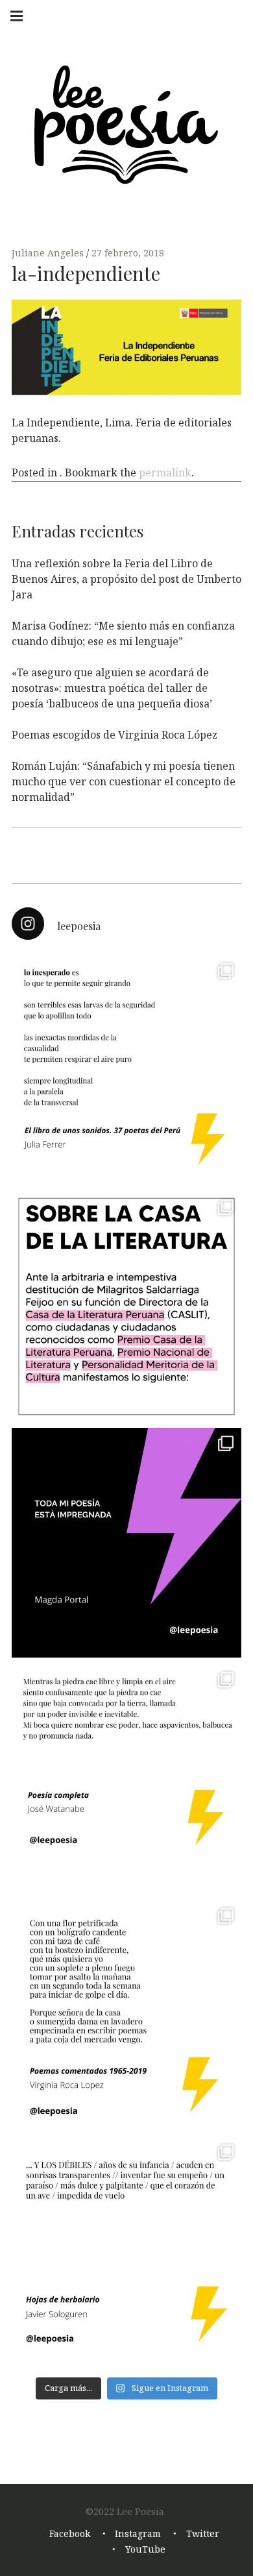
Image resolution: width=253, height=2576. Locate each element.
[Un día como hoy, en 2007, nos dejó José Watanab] (126, 1779)
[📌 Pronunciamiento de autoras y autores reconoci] (126, 1306)
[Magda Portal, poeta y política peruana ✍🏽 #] (126, 1543)
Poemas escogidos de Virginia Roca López (114, 735)
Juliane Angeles (49, 253)
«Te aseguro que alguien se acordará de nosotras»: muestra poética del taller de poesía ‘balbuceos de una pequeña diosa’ (112, 688)
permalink (165, 472)
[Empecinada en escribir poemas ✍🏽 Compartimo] (126, 2015)
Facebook (70, 2533)
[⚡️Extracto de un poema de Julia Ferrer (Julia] (126, 1070)
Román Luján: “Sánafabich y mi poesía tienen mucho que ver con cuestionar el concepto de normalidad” (124, 781)
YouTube (145, 2549)
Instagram (138, 2533)
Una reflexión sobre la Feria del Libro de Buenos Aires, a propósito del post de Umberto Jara (126, 579)
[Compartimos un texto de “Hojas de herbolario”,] (126, 2251)
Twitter (203, 2533)
